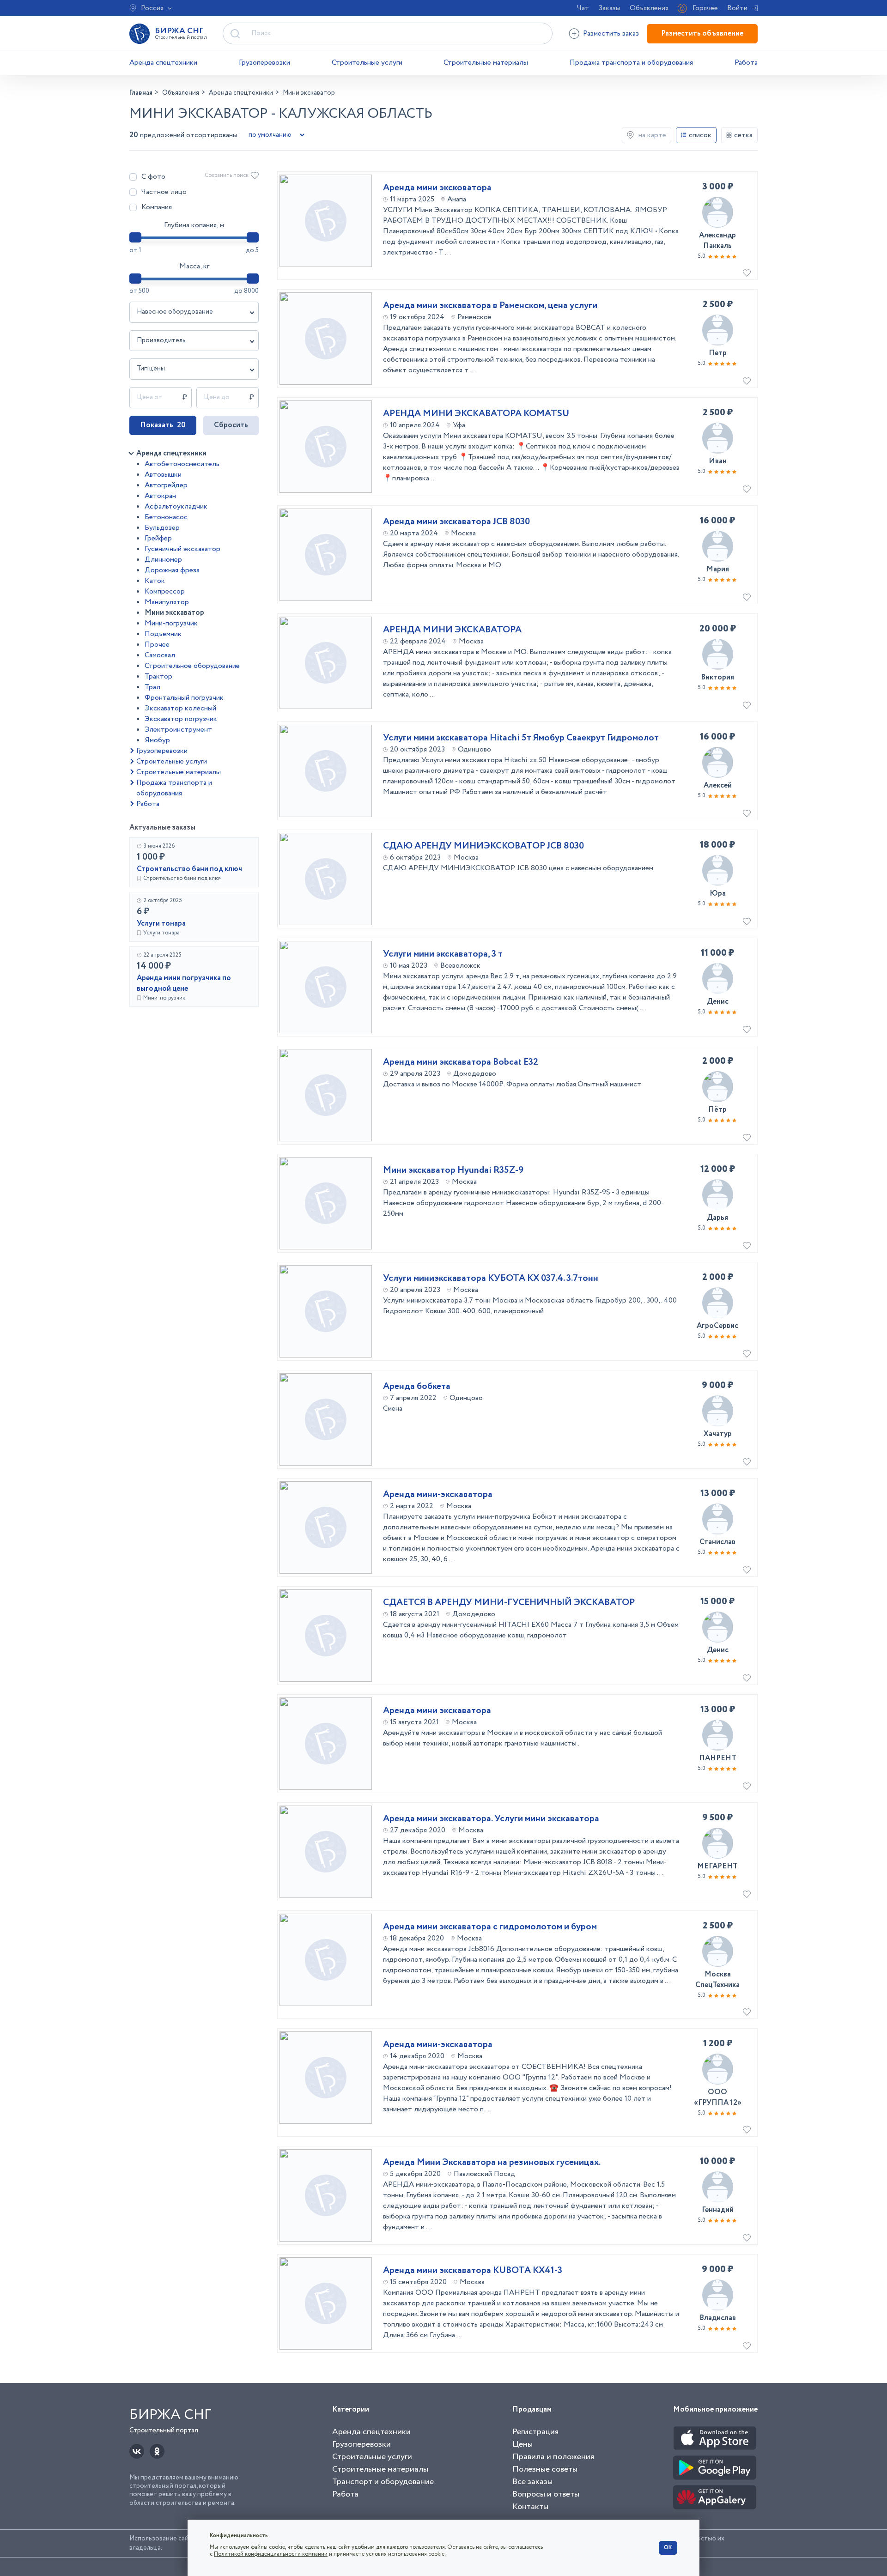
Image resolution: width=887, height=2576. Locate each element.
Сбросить (231, 425)
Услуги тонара (161, 924)
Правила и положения (553, 2457)
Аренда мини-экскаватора (438, 1495)
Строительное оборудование (192, 666)
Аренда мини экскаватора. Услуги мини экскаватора (491, 1819)
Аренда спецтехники (163, 63)
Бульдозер (162, 528)
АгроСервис (717, 1326)
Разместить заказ (611, 33)
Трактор (158, 676)
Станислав (717, 1542)
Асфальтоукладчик (176, 506)
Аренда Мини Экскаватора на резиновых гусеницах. (492, 2163)
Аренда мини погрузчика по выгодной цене (184, 983)
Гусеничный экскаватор (182, 549)
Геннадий (718, 2210)
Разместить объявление (702, 33)
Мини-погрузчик (171, 623)
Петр (718, 353)
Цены (522, 2444)
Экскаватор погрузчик (181, 719)
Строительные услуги (367, 63)
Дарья (717, 1218)
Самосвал (160, 655)
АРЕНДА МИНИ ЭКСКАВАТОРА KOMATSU (476, 414)
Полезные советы (545, 2469)
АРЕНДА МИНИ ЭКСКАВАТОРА (452, 630)
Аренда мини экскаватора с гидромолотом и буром (490, 1927)
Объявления (649, 8)
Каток (155, 581)
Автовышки (163, 475)
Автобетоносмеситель (182, 464)
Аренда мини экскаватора (437, 1711)
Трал (152, 687)
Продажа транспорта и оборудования (631, 63)
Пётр (717, 1110)
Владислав (718, 2318)
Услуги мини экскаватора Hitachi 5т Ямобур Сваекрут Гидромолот (521, 738)
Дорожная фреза (172, 570)
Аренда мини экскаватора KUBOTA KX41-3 (473, 2271)
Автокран (160, 496)
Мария (718, 569)
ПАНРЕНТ (718, 1758)
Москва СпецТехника (717, 1980)
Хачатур (718, 1434)
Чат (583, 8)
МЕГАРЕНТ (717, 1866)
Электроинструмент (178, 730)
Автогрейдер (166, 485)
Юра (718, 894)
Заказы (609, 8)
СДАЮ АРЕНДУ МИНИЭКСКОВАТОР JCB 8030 (483, 846)
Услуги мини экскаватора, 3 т (443, 954)
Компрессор (165, 591)
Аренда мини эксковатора (437, 188)
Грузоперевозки (264, 63)
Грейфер (158, 538)
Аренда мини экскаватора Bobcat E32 (461, 1062)
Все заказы (532, 2482)
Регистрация (535, 2432)
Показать (163, 425)
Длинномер (163, 560)
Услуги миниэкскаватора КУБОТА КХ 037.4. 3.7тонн (491, 1279)
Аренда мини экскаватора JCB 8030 (456, 522)
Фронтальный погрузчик (184, 698)
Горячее (705, 8)
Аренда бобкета (417, 1387)
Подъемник (163, 634)
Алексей (718, 785)
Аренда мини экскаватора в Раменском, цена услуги (490, 306)
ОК (668, 2548)
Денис (718, 1002)
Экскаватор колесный (180, 708)
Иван (718, 461)
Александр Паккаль (717, 241)
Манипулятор (167, 602)
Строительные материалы (486, 63)
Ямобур (157, 740)
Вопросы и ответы (546, 2494)
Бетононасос (166, 517)
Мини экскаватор (174, 613)
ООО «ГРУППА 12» (718, 2097)
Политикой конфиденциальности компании (271, 2554)
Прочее (157, 645)
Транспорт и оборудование (383, 2482)
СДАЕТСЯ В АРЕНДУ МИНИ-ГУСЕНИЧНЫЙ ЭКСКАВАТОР (509, 1603)
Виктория (717, 677)
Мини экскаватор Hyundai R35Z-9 (453, 1170)
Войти (737, 8)
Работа (746, 63)
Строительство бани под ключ (189, 869)
